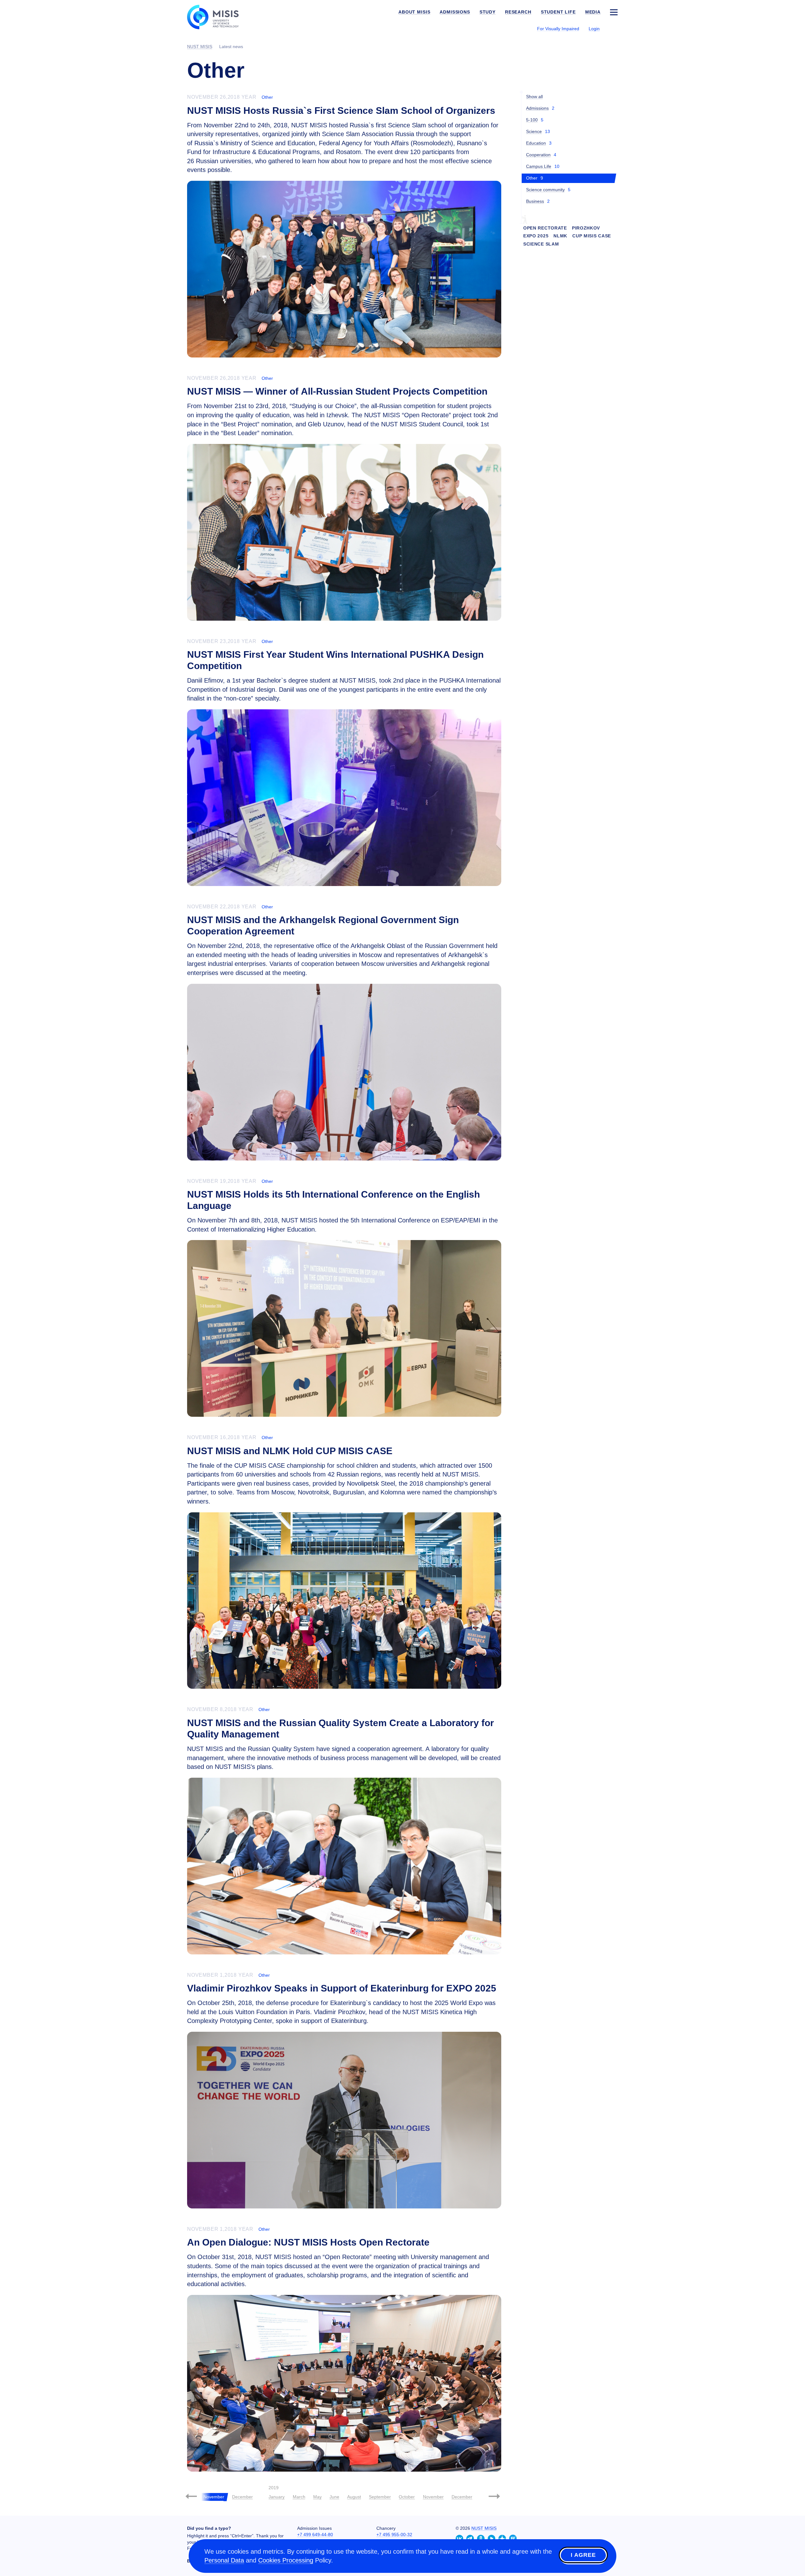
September (380, 2497)
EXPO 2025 (536, 236)
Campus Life (539, 166)
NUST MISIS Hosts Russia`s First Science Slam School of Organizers (341, 111)
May (317, 2497)
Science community (545, 190)
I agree (583, 2555)
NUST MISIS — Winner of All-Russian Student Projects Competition (337, 391)
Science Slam (541, 244)
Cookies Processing (286, 2560)
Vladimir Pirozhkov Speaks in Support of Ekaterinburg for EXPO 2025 (342, 1988)
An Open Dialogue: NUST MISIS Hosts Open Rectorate (308, 2242)
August (354, 2497)
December (242, 2497)
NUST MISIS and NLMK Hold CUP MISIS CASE (290, 1451)
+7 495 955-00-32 (394, 2534)
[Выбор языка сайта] (613, 28)
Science (534, 131)
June (334, 2497)
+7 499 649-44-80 (315, 2534)
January (277, 2497)
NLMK (560, 236)
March (299, 2497)
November (433, 2497)
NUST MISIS (484, 2528)
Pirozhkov (586, 228)
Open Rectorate (545, 228)
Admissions (537, 108)
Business (535, 201)
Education (536, 143)
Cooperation (538, 155)
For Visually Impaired (558, 29)
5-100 (532, 120)
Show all (534, 97)
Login (594, 29)
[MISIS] (218, 16)
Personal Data (224, 2560)
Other (267, 97)
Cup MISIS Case (592, 236)
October (407, 2497)
